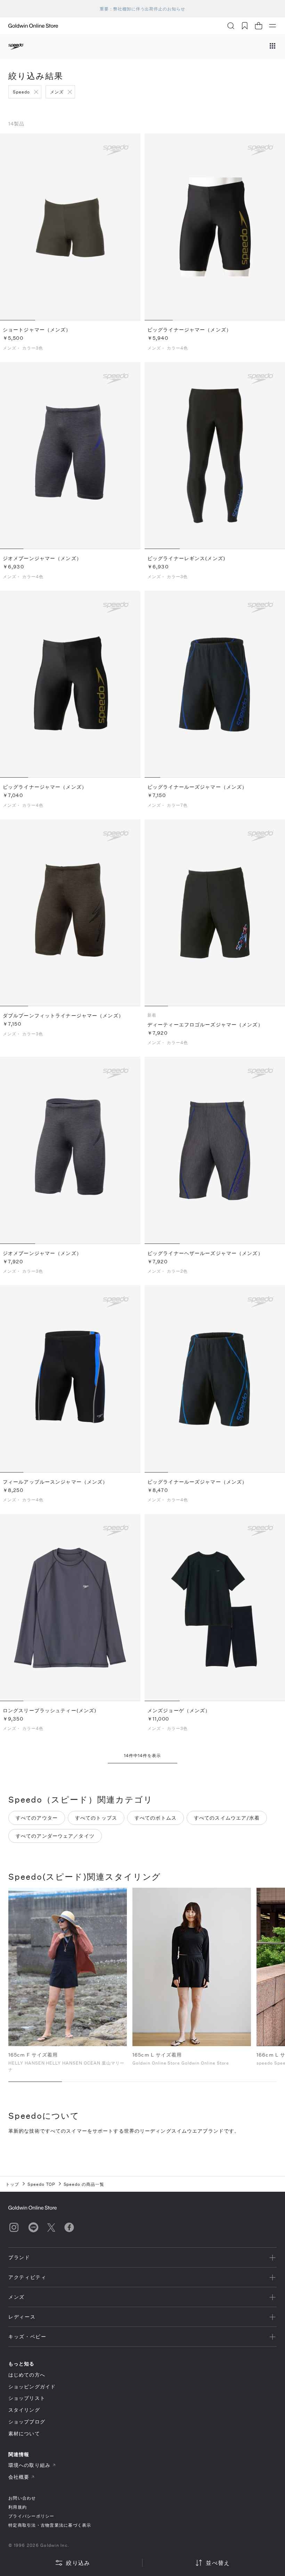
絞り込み (78, 2563)
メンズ (57, 92)
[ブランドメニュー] (272, 47)
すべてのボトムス (156, 1818)
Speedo (21, 92)
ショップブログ (27, 2422)
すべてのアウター (37, 1818)
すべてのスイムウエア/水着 (227, 1818)
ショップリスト (27, 2398)
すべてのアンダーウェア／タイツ (55, 1836)
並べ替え (218, 2563)
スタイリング (24, 2410)
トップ (12, 2184)
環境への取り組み (29, 2465)
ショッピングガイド (32, 2386)
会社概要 (19, 2477)
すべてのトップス (96, 1818)
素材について (24, 2433)
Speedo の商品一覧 (84, 2184)
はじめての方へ (27, 2375)
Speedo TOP (41, 2184)
